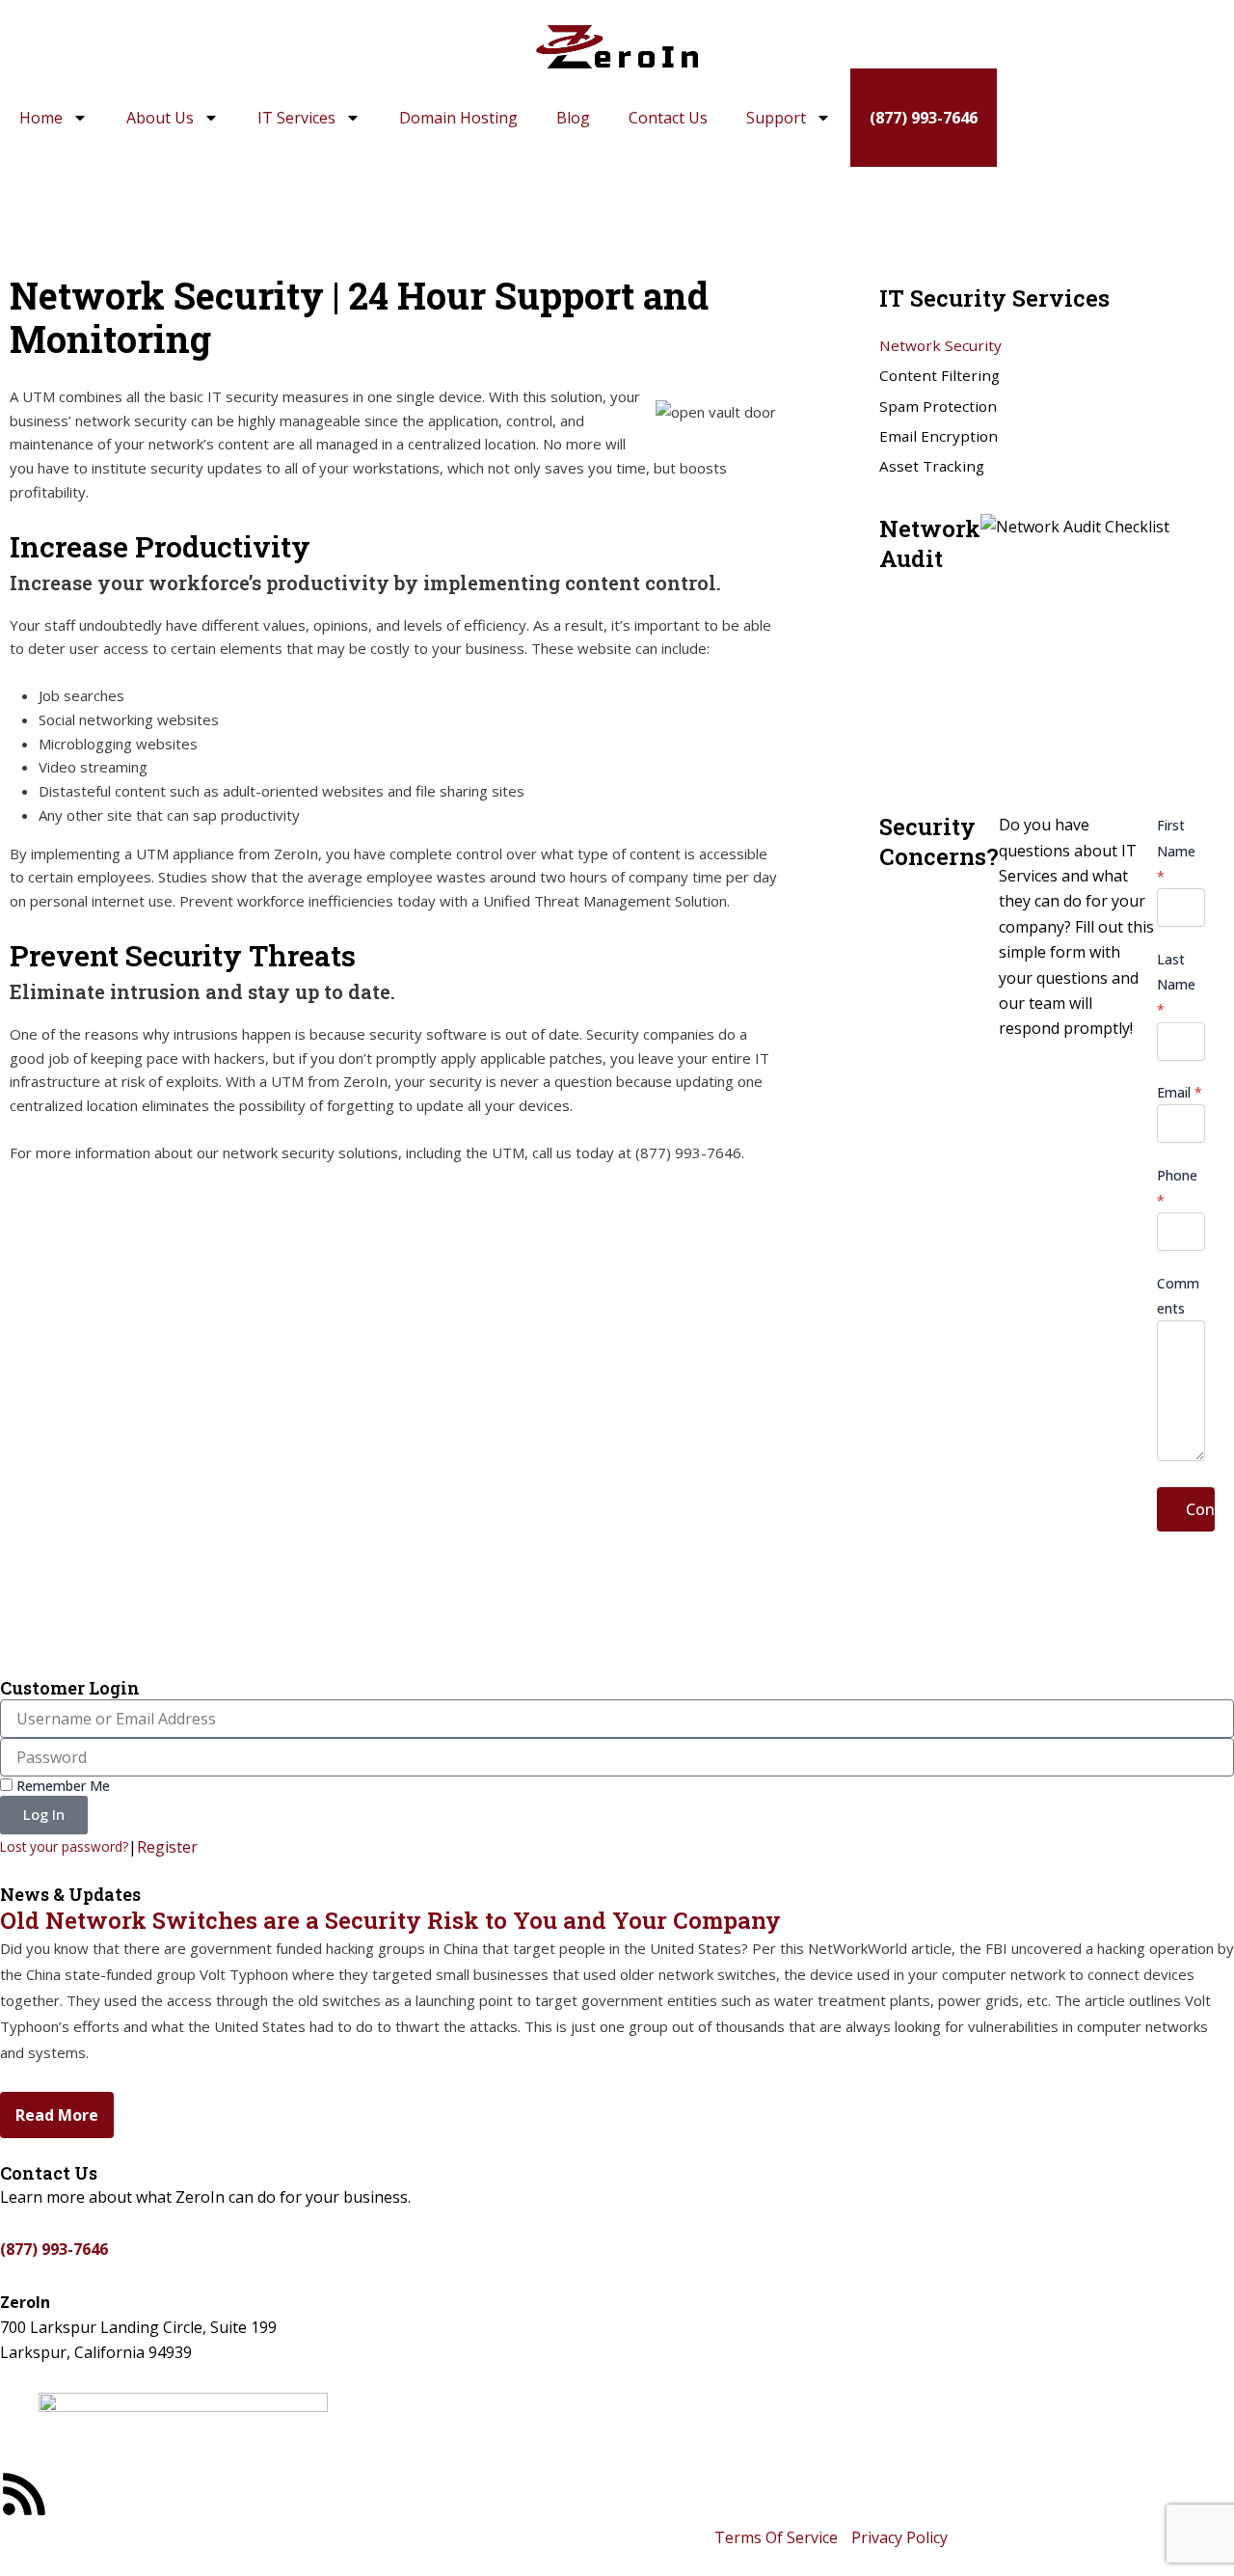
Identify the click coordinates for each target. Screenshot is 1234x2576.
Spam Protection (938, 406)
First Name (1176, 851)
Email (1180, 1092)
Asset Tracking (932, 466)
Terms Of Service (776, 2537)
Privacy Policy (899, 2537)
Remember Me (61, 1786)
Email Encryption (939, 436)
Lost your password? (64, 1846)
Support (776, 118)
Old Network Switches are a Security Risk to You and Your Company (390, 1920)
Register (167, 1847)
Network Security (940, 345)
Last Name (1176, 985)
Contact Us (668, 118)
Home (41, 118)
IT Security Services (293, 203)
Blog (573, 118)
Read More (57, 2115)
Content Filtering (939, 375)
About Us (160, 118)
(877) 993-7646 (924, 118)
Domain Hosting (458, 118)
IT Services (296, 118)
